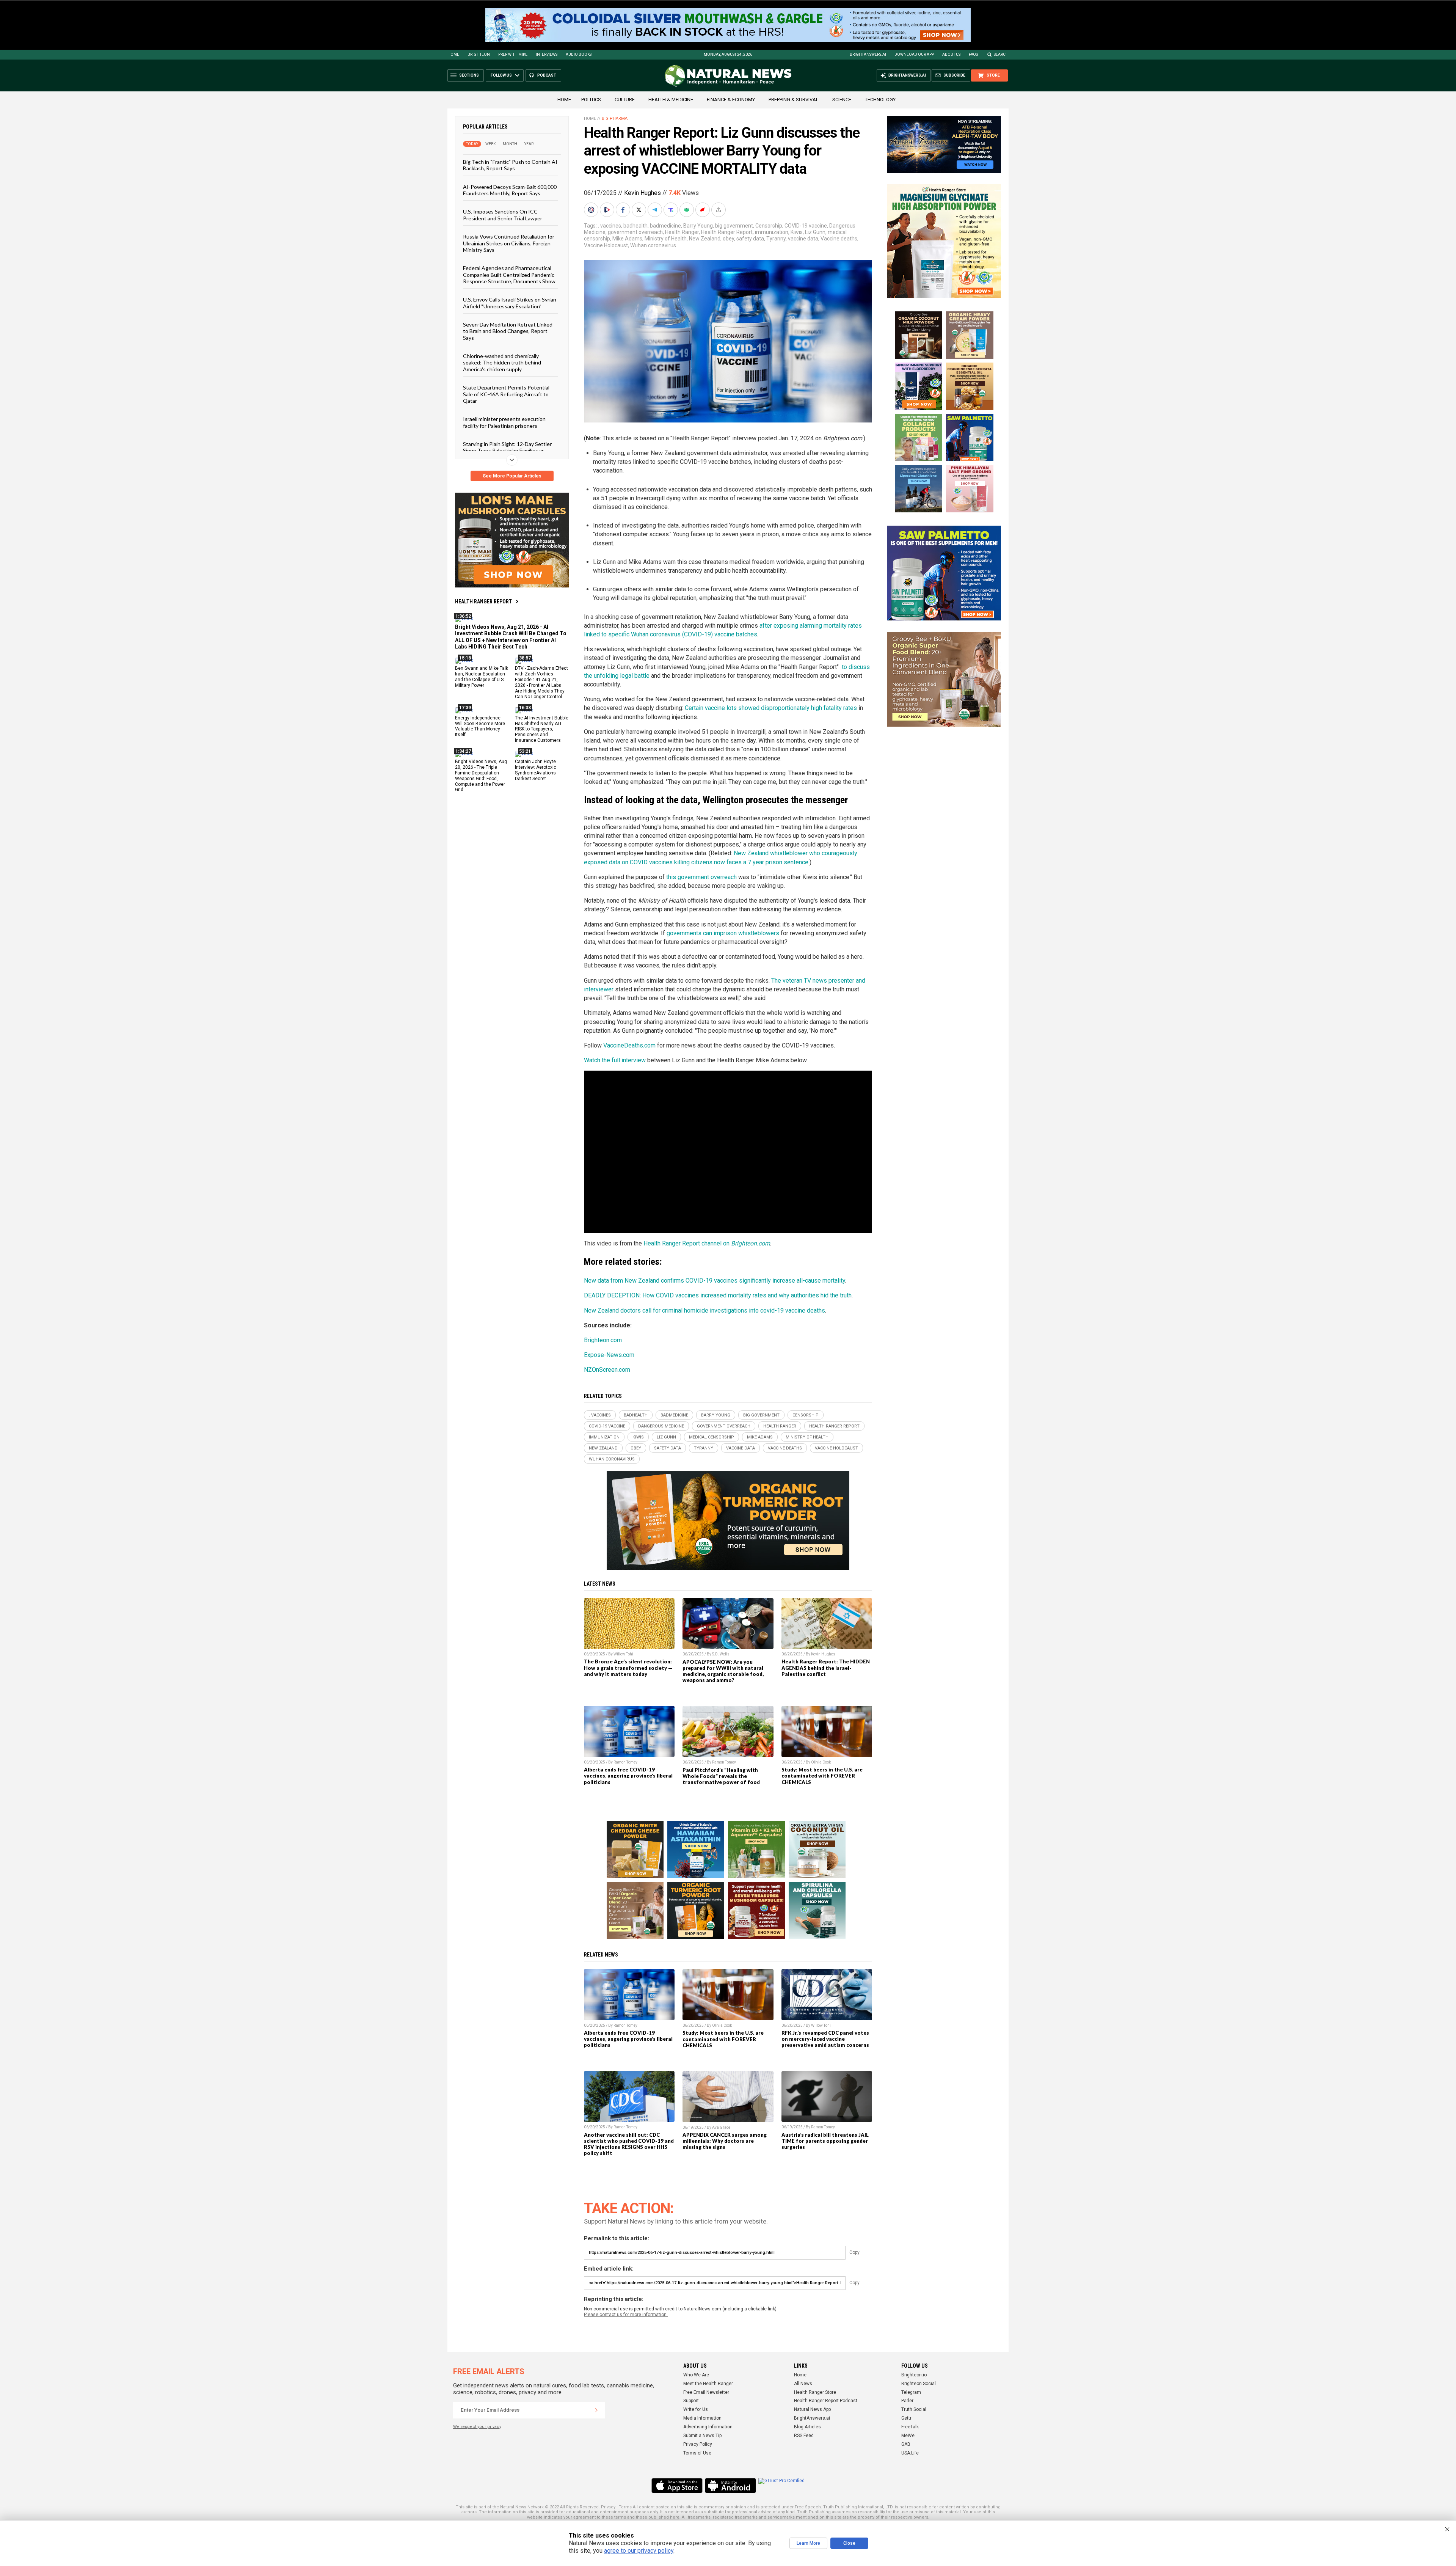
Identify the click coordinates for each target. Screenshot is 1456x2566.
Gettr (906, 2418)
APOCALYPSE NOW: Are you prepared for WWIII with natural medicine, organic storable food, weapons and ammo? (723, 1671)
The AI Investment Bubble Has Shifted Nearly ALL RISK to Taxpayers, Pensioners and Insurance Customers (542, 729)
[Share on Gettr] (703, 210)
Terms (625, 2507)
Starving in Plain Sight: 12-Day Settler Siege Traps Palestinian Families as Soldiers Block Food (507, 451)
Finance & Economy (731, 100)
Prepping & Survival (794, 100)
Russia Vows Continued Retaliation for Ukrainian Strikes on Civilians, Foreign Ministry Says (509, 243)
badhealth (635, 226)
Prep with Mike (513, 54)
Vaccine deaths (839, 239)
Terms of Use (697, 2453)
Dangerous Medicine (661, 1426)
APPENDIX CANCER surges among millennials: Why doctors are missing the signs (725, 2141)
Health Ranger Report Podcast (826, 2401)
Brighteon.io (914, 2375)
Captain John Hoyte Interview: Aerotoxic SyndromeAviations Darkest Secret (536, 770)
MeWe (908, 2436)
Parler (907, 2401)
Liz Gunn (815, 232)
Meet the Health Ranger (708, 2384)
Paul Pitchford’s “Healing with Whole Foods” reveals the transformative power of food (721, 1776)
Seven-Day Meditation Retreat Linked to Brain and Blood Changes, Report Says (508, 331)
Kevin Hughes (642, 193)
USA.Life (910, 2453)
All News (803, 2384)
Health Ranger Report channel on (707, 1243)
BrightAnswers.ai (868, 54)
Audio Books (579, 54)
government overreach (635, 232)
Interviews (547, 54)
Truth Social (914, 2409)
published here (664, 2517)
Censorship (769, 226)
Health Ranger (682, 232)
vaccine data (803, 239)
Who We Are (696, 2375)
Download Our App (914, 54)
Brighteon (479, 54)
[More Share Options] (719, 210)
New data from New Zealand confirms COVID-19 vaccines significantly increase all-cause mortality (715, 1281)
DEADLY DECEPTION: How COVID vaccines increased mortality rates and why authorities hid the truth (718, 1295)
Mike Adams (627, 239)
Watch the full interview (615, 1060)
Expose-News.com (609, 1355)
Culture (625, 100)
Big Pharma (615, 119)
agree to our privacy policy (639, 2551)
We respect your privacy (477, 2427)
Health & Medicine (671, 100)
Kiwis (797, 232)
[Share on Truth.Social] (672, 210)
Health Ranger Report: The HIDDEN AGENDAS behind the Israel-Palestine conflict (826, 1668)
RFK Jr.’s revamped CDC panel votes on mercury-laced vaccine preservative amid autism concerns (825, 2039)
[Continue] (596, 2410)
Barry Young (698, 226)
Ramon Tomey (625, 1762)
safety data (750, 239)
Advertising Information (708, 2427)
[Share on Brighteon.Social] (592, 210)
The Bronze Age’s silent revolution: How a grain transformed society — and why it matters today (628, 1668)
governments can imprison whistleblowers (723, 933)
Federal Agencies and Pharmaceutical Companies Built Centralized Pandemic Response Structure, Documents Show (509, 275)
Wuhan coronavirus (653, 245)
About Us (951, 54)
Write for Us (696, 2409)
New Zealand (705, 239)
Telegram (911, 2392)
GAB (906, 2444)
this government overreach (701, 877)
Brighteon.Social (919, 2384)
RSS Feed (804, 2436)
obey (728, 239)
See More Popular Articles (512, 476)
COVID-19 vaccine (806, 226)
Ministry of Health (666, 239)
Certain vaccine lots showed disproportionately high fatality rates (771, 708)
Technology (880, 100)
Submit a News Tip (702, 2436)
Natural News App (812, 2409)
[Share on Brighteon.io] (608, 210)
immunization (772, 232)
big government (734, 226)
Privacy (608, 2507)
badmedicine (665, 226)
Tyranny (776, 239)
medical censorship (712, 1437)
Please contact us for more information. (626, 2315)
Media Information (702, 2418)
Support (691, 2401)
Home (453, 54)
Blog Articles (807, 2427)
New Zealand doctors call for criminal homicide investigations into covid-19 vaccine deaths (704, 1310)
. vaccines (610, 226)
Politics (591, 100)
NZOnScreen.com (607, 1370)
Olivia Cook (821, 1762)
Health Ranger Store (815, 2392)
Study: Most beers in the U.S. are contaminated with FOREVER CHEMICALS (822, 1776)
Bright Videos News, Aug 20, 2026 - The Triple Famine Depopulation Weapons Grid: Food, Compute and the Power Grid (481, 776)
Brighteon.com (603, 1340)
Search (1001, 54)
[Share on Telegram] (656, 210)
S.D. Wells (721, 1654)
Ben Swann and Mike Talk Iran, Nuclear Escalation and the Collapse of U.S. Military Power (482, 677)
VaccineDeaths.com (629, 1045)
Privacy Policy (698, 2444)
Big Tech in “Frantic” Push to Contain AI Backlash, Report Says (510, 165)
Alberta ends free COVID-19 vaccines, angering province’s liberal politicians (628, 1776)
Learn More (808, 2543)
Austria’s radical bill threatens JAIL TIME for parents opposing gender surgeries (825, 2141)
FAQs (973, 54)
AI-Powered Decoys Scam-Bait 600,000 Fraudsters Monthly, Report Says (510, 190)
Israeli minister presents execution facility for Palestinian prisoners (504, 422)
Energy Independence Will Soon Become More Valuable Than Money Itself (480, 726)
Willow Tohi (623, 1654)
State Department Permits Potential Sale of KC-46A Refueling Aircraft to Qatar (506, 394)
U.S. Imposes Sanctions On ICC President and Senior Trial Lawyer (503, 215)
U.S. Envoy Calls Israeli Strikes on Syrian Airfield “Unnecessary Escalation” (510, 303)
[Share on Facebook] (624, 210)
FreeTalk (910, 2427)
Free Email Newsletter (706, 2392)
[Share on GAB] (687, 210)
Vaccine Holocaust (606, 245)
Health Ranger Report (483, 601)
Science (842, 100)
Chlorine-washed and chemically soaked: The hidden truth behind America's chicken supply (502, 363)
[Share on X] (640, 210)
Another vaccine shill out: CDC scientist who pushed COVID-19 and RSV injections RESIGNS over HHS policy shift (629, 2144)
